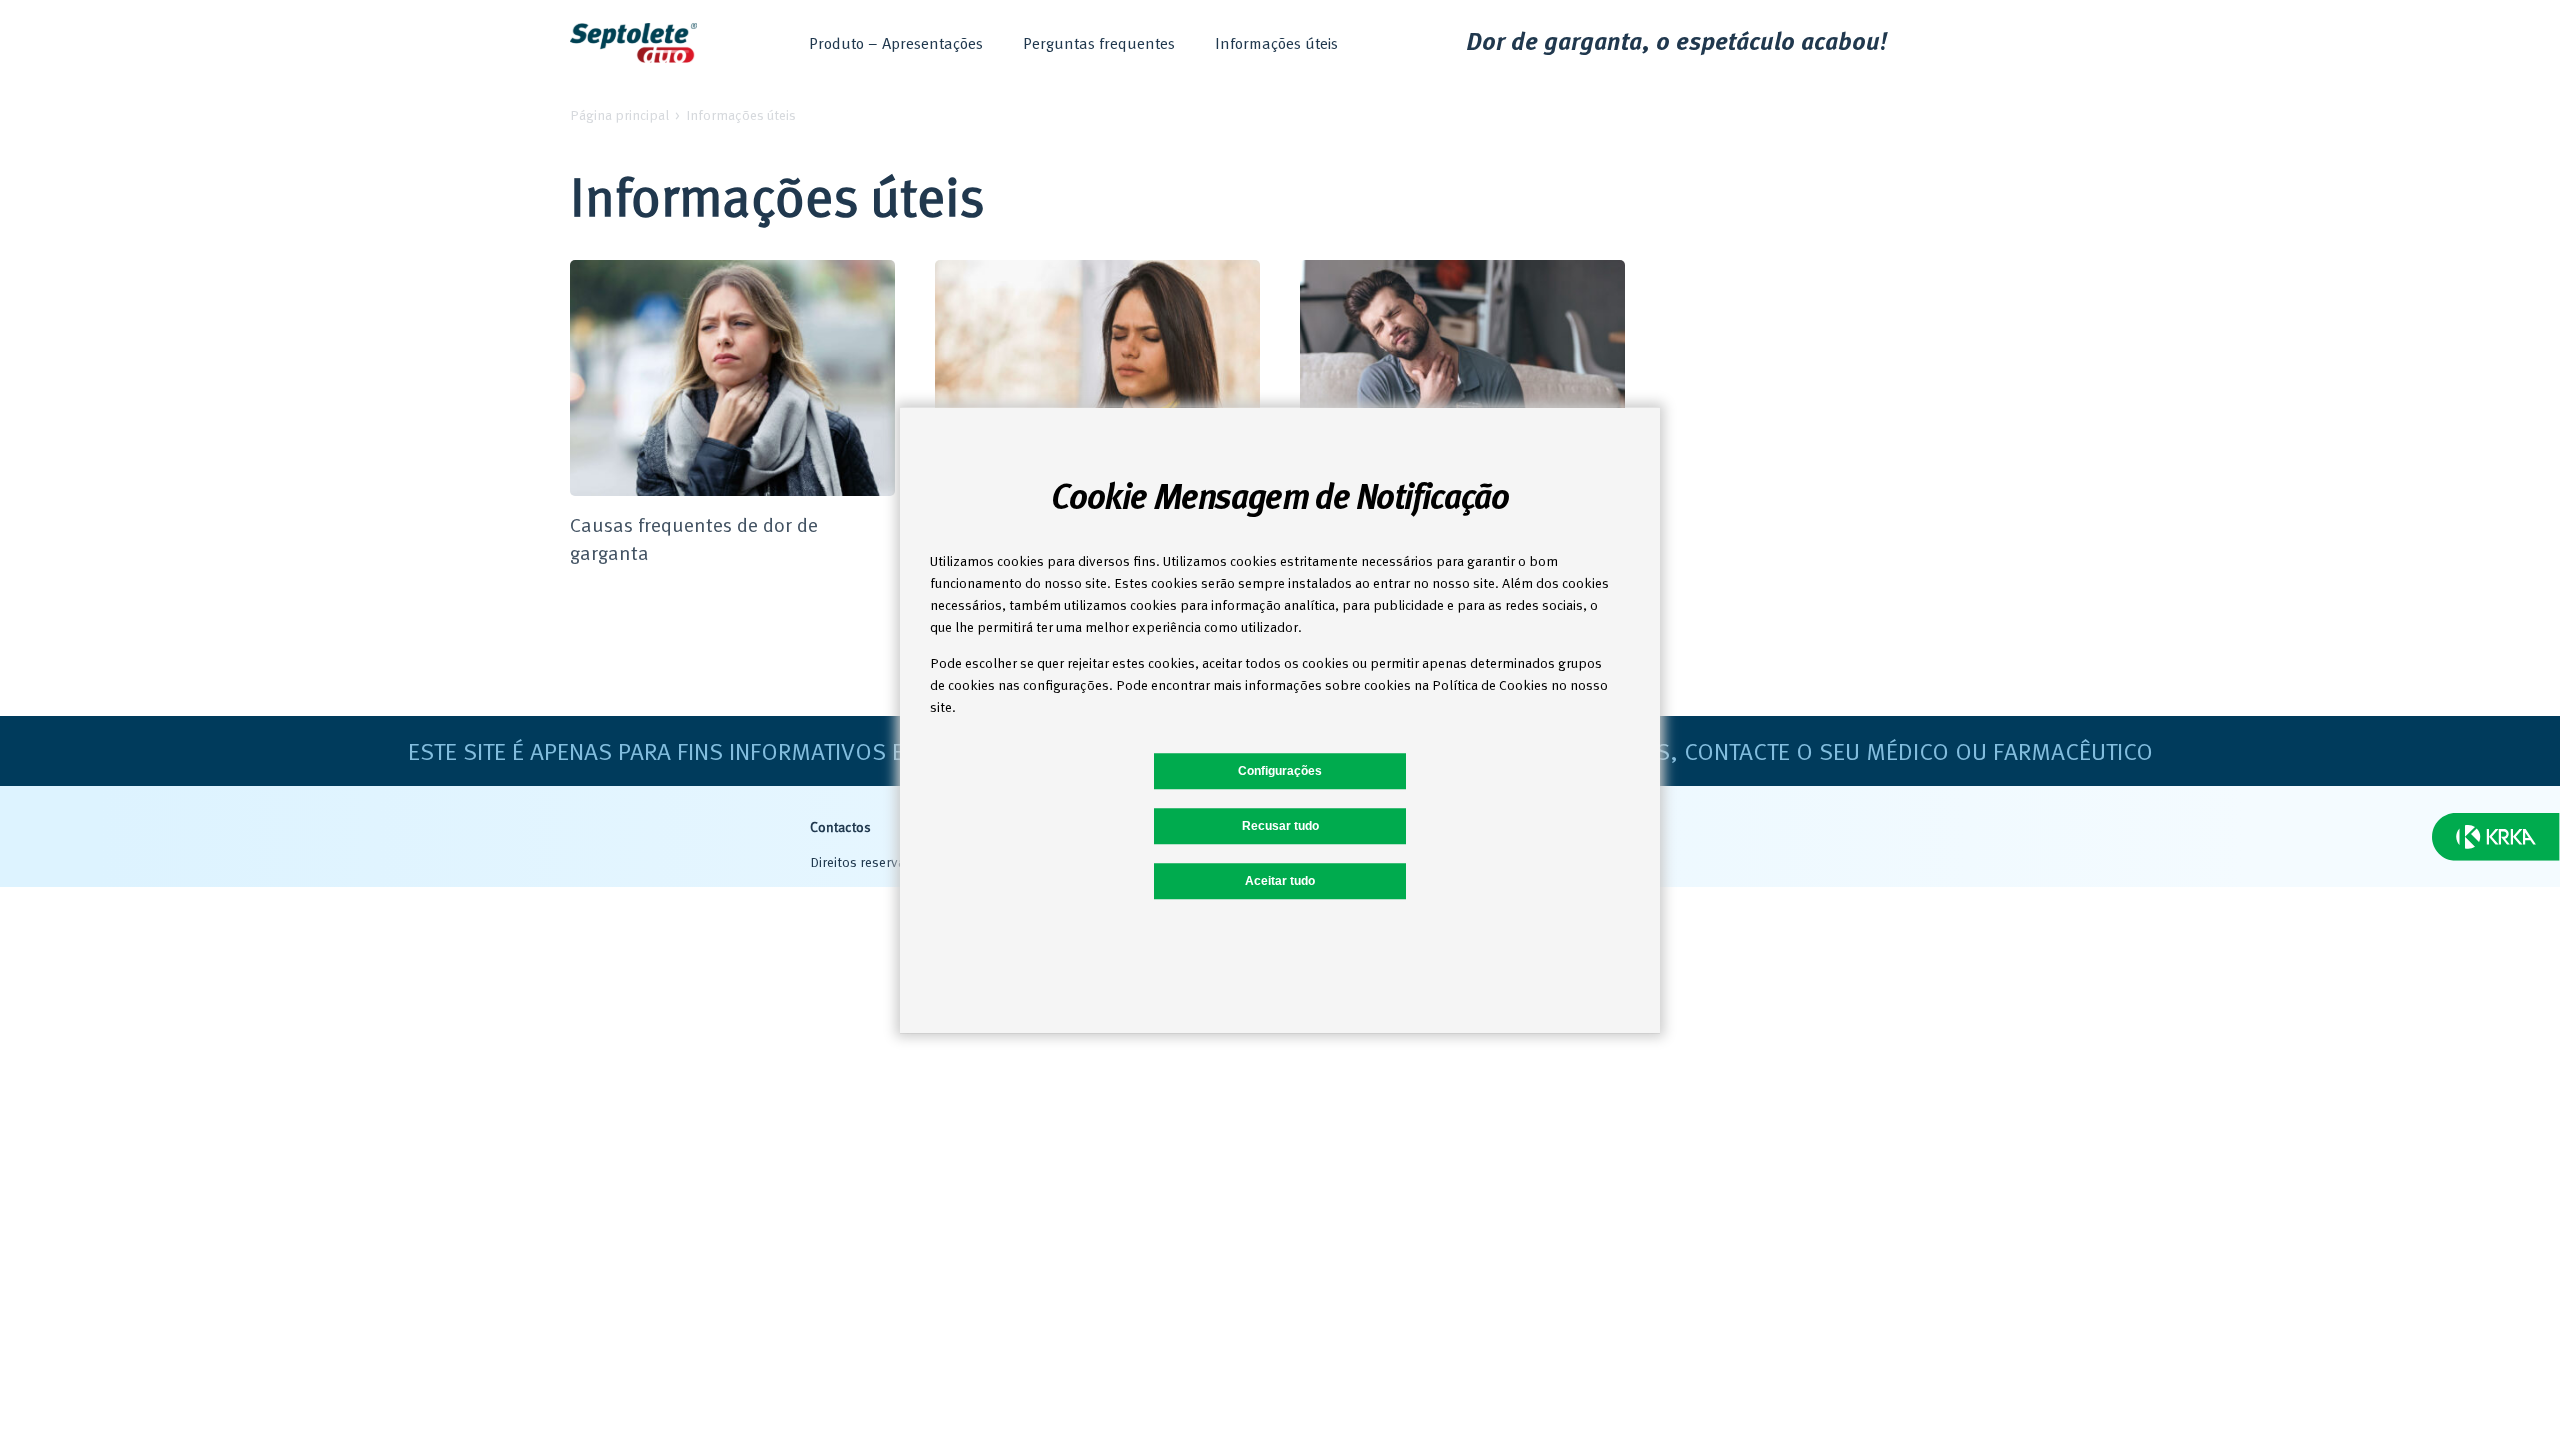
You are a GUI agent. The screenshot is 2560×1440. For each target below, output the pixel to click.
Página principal (619, 114)
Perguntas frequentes (1099, 43)
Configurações (1280, 771)
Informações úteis (1276, 43)
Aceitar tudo (1280, 881)
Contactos (840, 828)
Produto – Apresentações (896, 43)
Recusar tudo (1280, 826)
